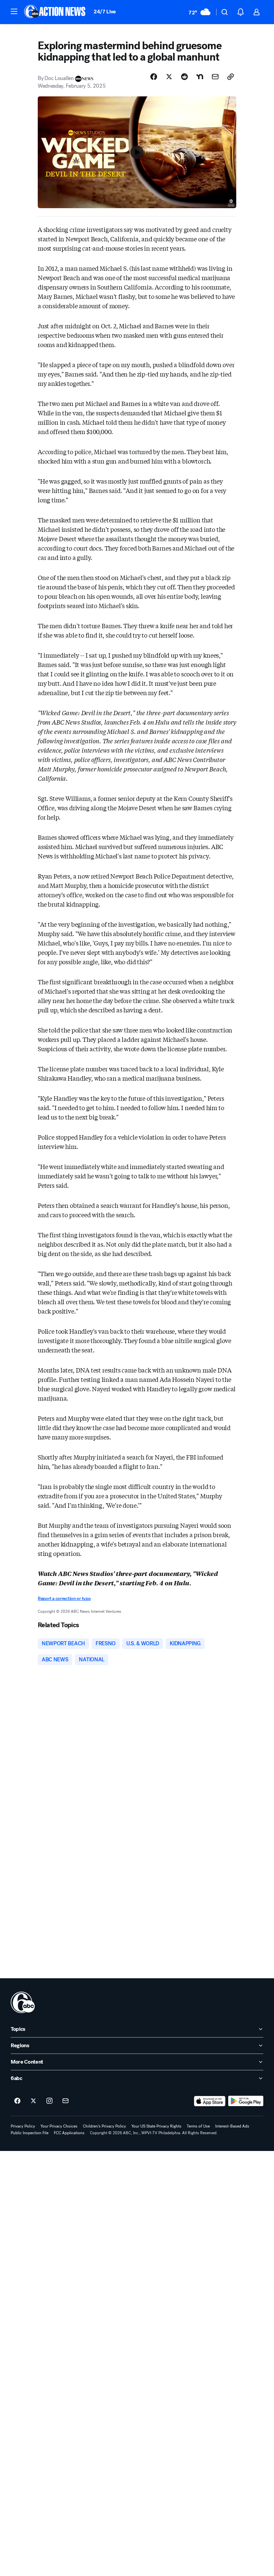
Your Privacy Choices (59, 2126)
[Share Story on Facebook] (154, 77)
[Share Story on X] (169, 77)
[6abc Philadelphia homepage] (55, 12)
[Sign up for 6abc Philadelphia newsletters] (65, 2101)
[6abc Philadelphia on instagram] (49, 2101)
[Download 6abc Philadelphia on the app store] (210, 2101)
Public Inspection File (30, 2133)
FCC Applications (69, 2133)
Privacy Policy (23, 2126)
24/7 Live (105, 12)
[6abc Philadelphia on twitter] (33, 2101)
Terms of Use (198, 2126)
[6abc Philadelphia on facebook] (17, 2101)
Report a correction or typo (64, 1599)
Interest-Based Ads (232, 2126)
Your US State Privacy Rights (156, 2126)
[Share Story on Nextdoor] (200, 77)
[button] (14, 11)
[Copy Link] (231, 77)
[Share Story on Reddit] (184, 77)
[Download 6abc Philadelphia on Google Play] (246, 2101)
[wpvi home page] (23, 2002)
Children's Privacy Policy (104, 2126)
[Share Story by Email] (215, 77)
